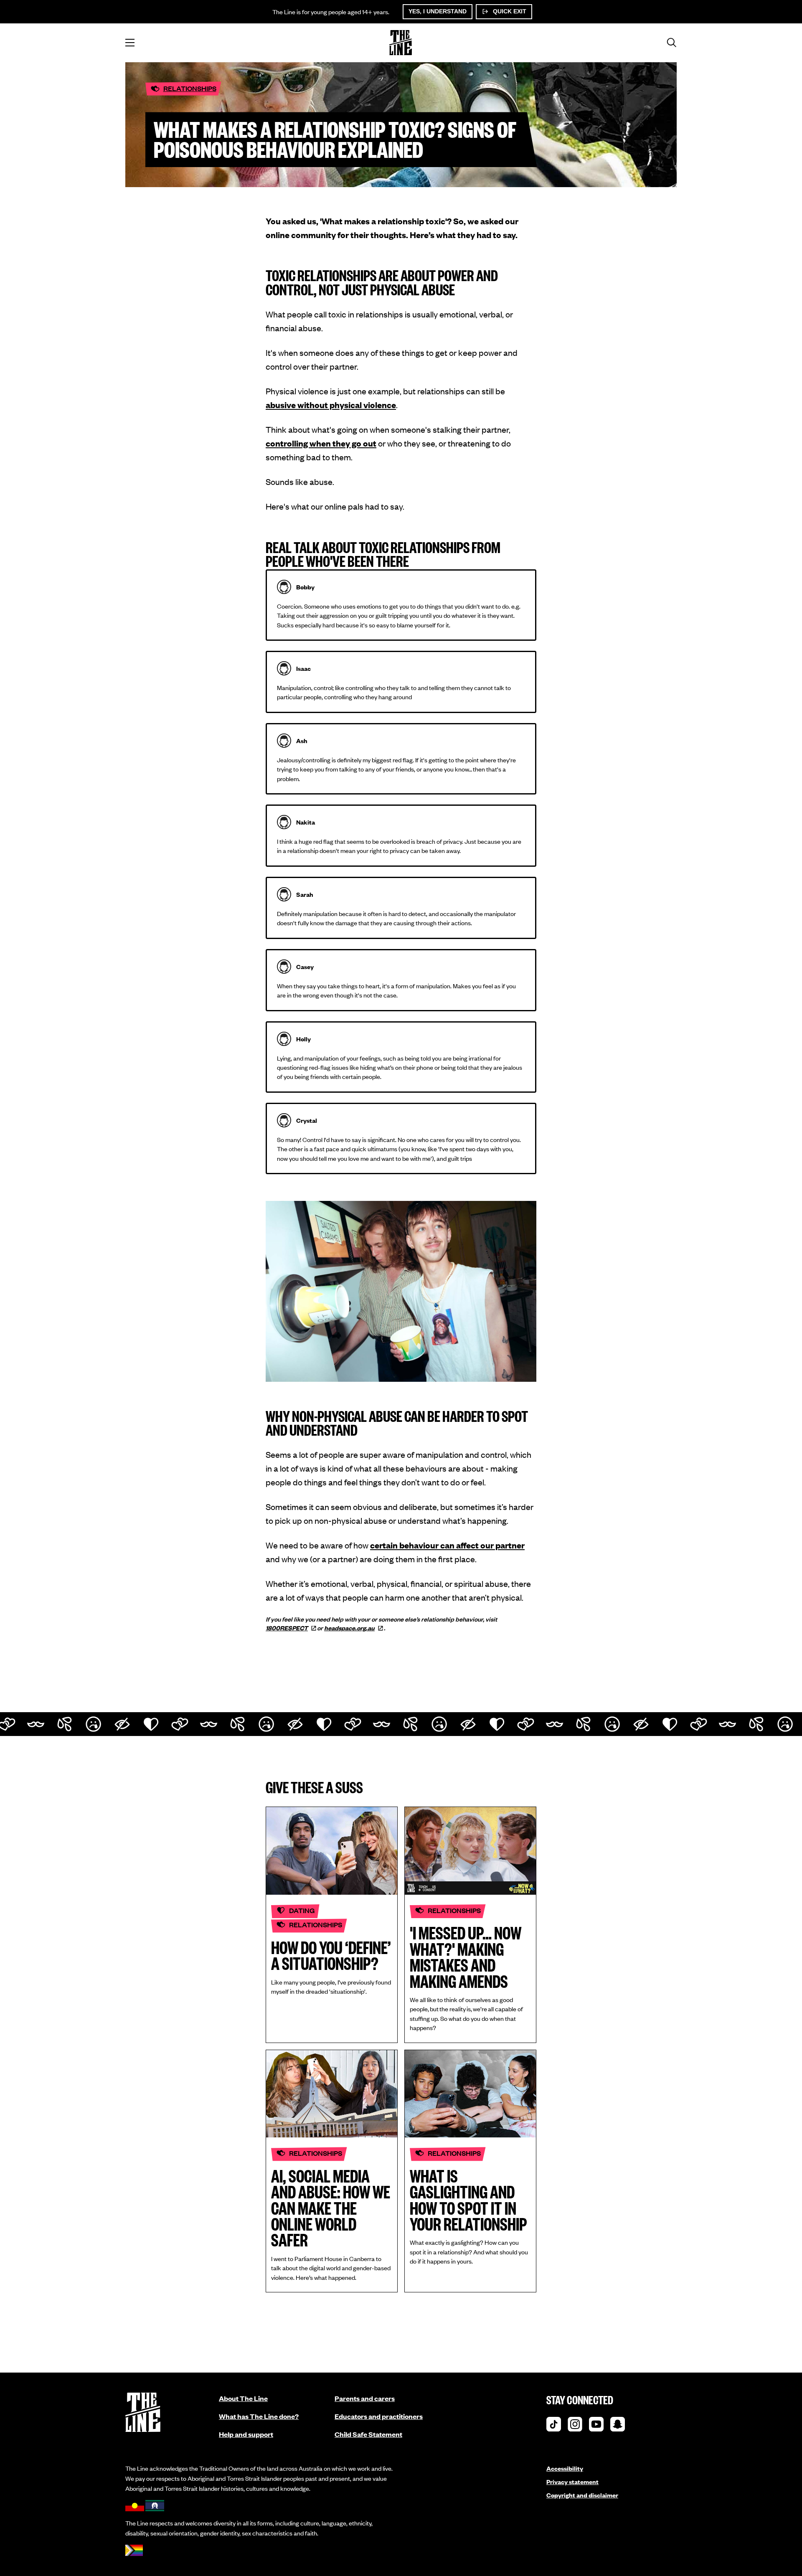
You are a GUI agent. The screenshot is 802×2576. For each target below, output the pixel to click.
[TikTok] (554, 2426)
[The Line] (401, 43)
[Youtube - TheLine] (596, 2426)
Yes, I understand (438, 11)
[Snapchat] (618, 2426)
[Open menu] (130, 43)
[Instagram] (575, 2426)
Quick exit (509, 11)
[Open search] (672, 43)
